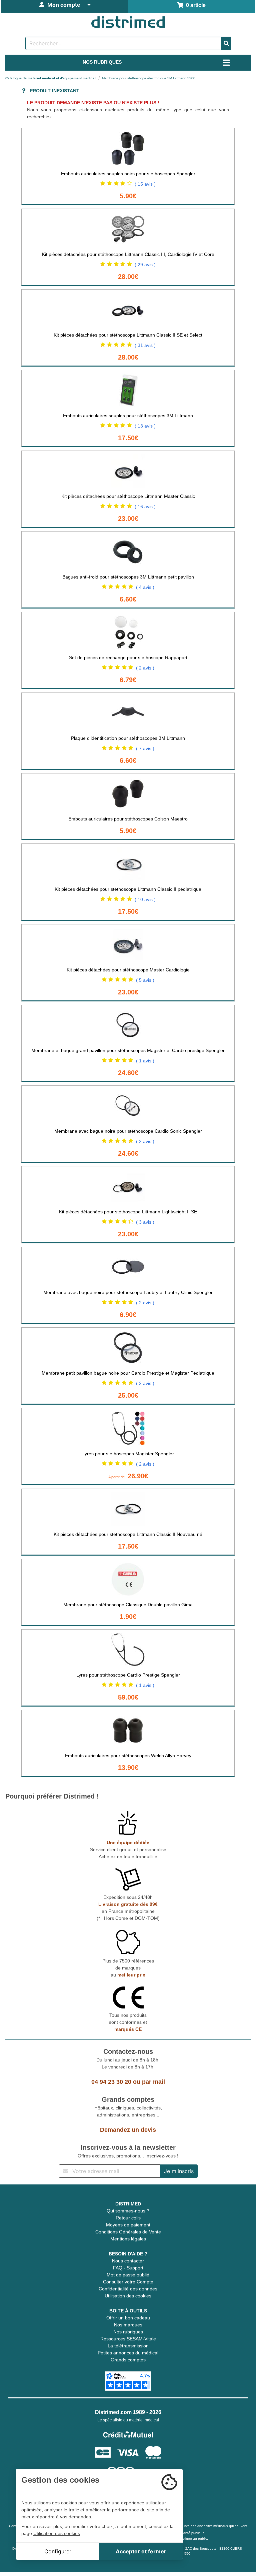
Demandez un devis (128, 2130)
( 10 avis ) (145, 899)
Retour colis (128, 2218)
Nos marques (128, 2325)
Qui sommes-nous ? (128, 2211)
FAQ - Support (128, 2268)
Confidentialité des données (128, 2289)
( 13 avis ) (145, 426)
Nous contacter (128, 2261)
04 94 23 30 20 (111, 2082)
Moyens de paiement (128, 2225)
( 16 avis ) (145, 507)
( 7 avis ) (145, 748)
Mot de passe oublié (128, 2275)
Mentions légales (128, 2239)
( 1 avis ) (145, 1061)
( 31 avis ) (145, 345)
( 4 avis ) (145, 587)
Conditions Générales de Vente (128, 2232)
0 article (194, 5)
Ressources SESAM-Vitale (128, 2339)
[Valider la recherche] (226, 43)
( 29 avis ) (145, 265)
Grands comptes (128, 2360)
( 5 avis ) (145, 980)
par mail (153, 2082)
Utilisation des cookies (128, 2296)
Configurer (58, 2551)
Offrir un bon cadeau (128, 2318)
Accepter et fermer (141, 2551)
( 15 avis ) (145, 184)
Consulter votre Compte (128, 2282)
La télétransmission (128, 2346)
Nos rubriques (128, 2332)
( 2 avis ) (145, 668)
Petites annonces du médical (128, 2353)
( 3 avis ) (145, 1222)
